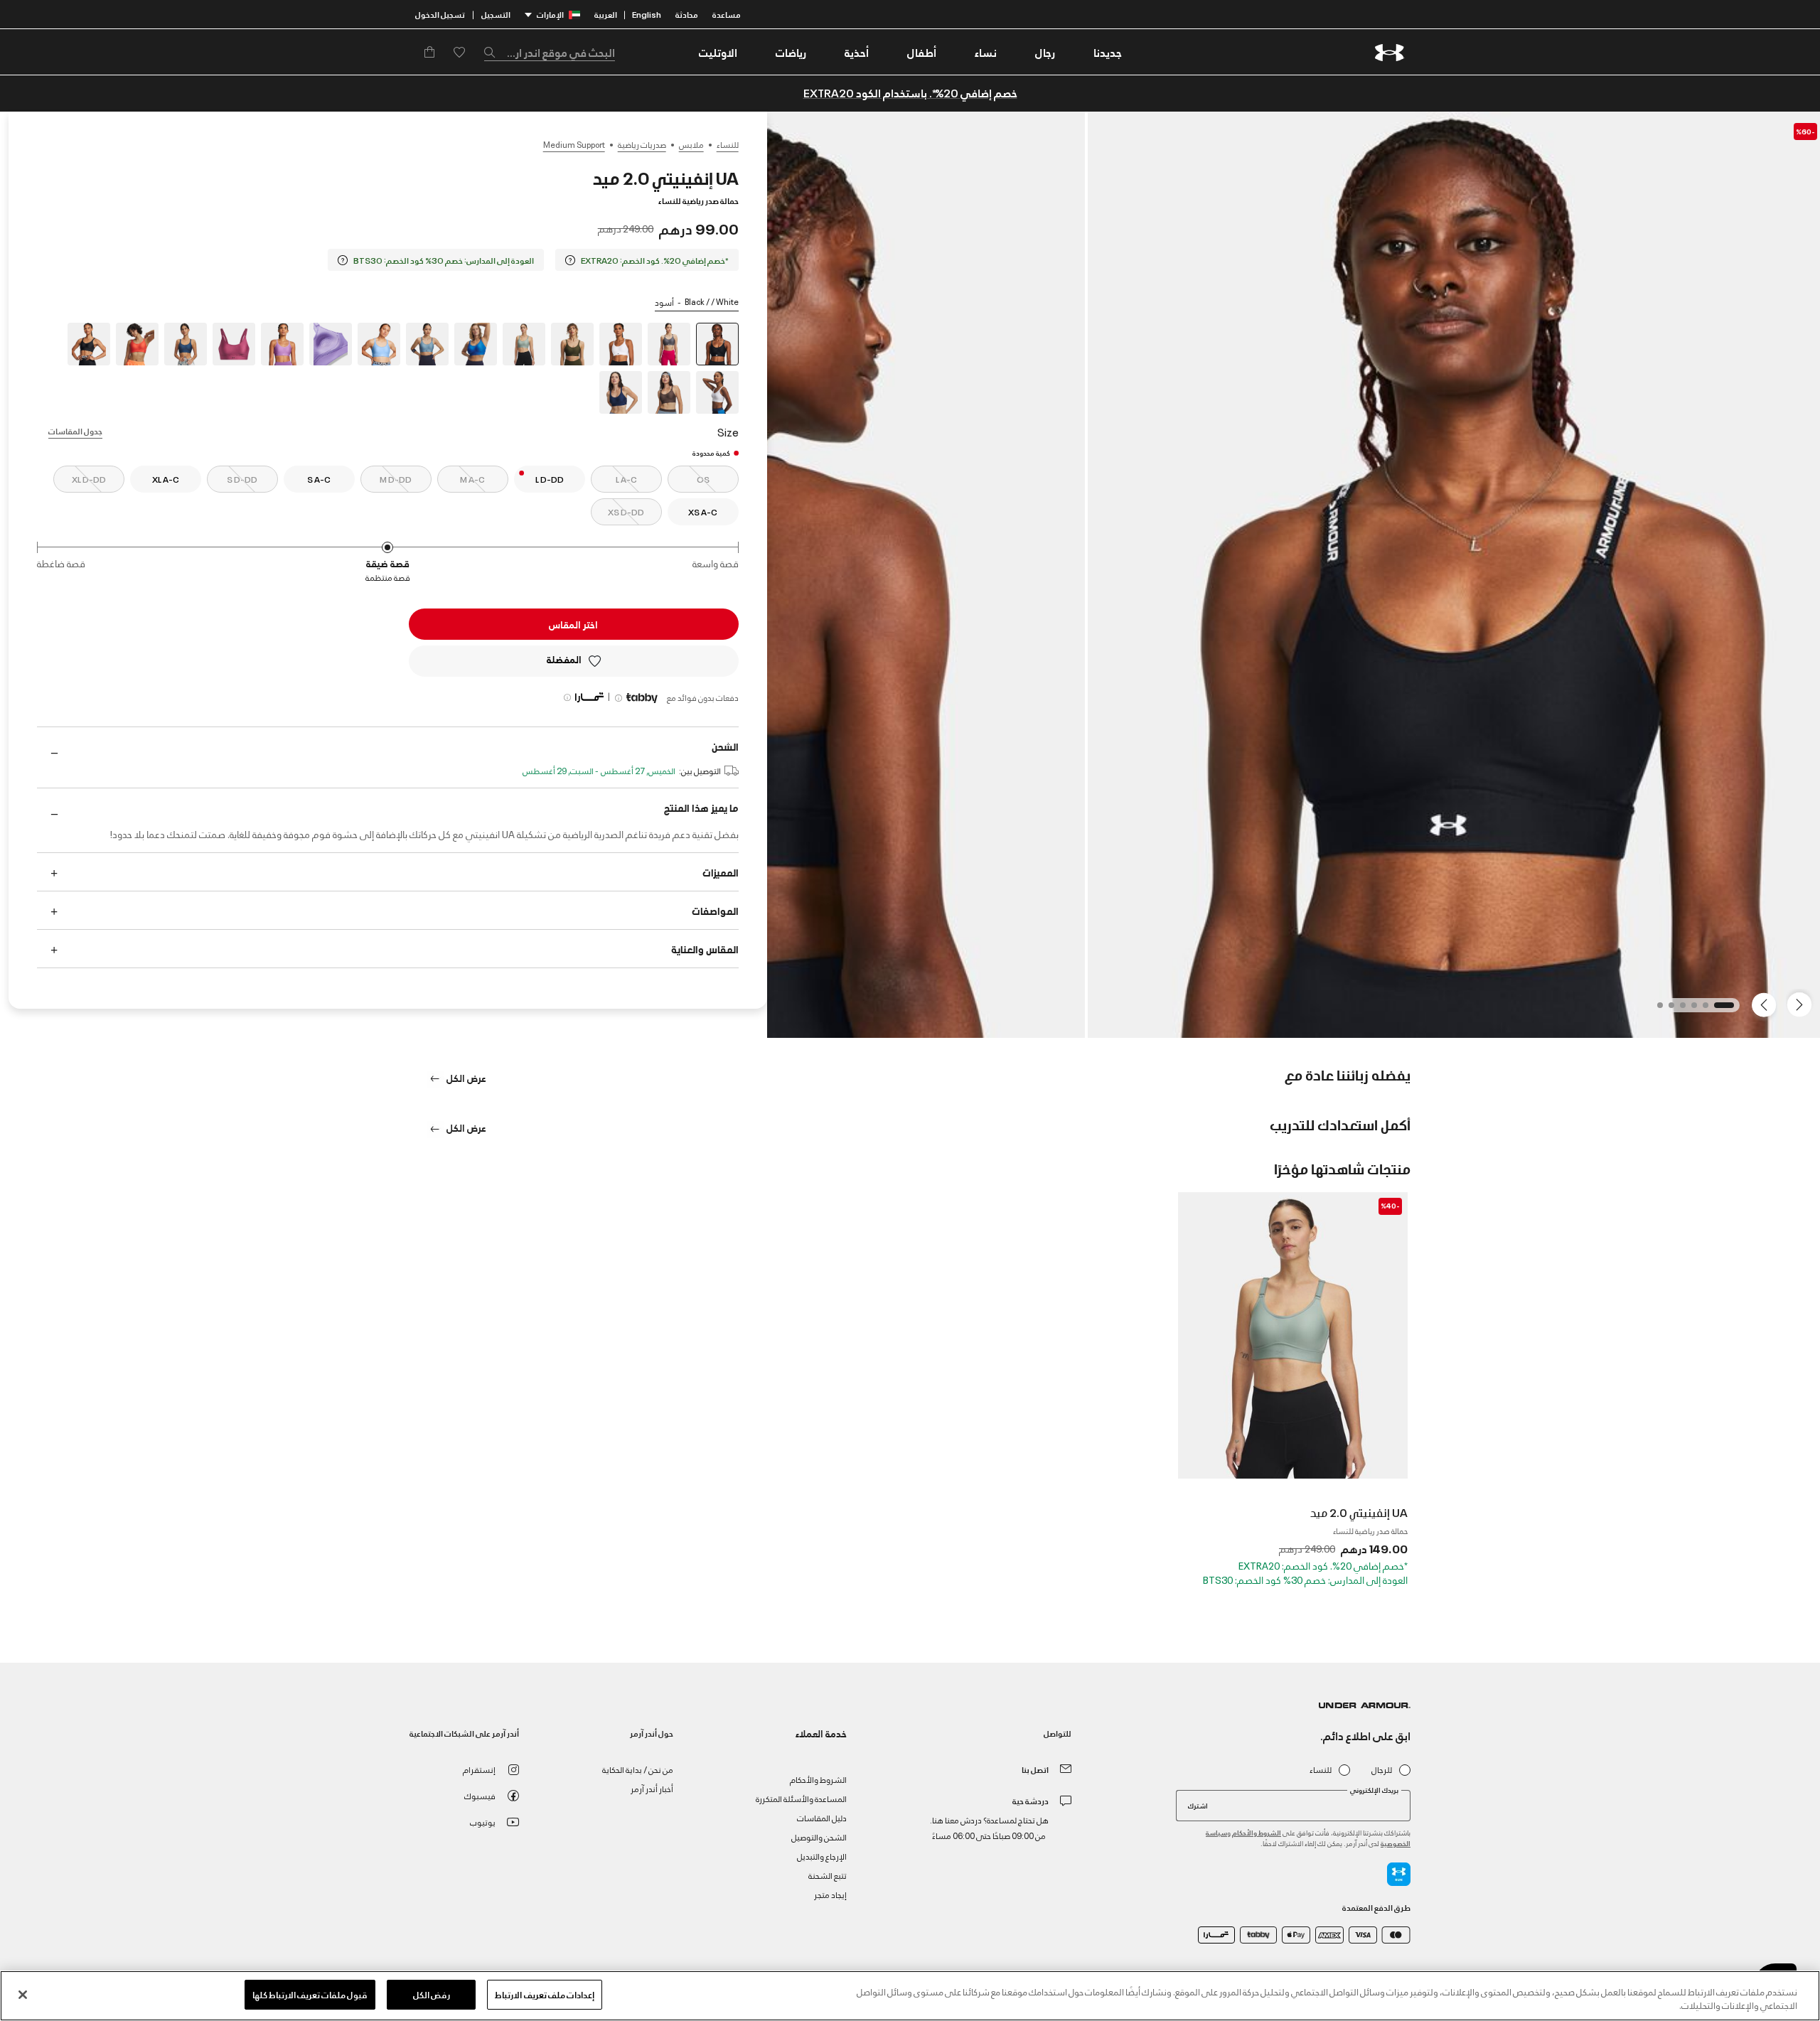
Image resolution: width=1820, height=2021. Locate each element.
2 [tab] (1701, 1009)
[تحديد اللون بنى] (669, 392)
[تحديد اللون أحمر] (137, 344)
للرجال (1382, 1770)
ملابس (691, 144)
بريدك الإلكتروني (1374, 1790)
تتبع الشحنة (828, 1875)
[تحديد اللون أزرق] (476, 344)
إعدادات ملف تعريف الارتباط (544, 1994)
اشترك (1198, 1805)
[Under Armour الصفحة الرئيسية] (1390, 52)
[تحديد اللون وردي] (234, 344)
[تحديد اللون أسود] (89, 344)
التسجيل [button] (496, 14)
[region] (910, 1996)
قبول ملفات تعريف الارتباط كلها (310, 1994)
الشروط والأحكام (1257, 1832)
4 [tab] (1679, 1009)
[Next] (1766, 1004)
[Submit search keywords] (493, 52)
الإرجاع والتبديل (822, 1856)
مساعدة (727, 14)
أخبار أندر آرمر (652, 1788)
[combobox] (550, 52)
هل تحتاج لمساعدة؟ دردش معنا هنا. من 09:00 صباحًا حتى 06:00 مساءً (989, 1827)
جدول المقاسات (75, 430)
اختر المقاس (573, 624)
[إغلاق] (23, 1995)
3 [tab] (1690, 1009)
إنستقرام (479, 1769)
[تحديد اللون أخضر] (572, 344)
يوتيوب (483, 1822)
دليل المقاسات (822, 1817)
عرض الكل (465, 1077)
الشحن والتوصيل (819, 1837)
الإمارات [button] (550, 14)
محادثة (687, 14)
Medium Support (574, 144)
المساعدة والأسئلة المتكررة (801, 1798)
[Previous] (1803, 1004)
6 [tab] (1656, 1009)
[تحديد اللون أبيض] (621, 344)
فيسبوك (480, 1795)
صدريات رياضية (642, 144)
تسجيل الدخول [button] (440, 14)
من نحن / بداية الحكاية (638, 1769)
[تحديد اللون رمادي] (669, 344)
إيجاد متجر (830, 1894)
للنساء (728, 144)
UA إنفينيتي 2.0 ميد (1359, 1512)
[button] (1045, 52)
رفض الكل (432, 1994)
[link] (1108, 52)
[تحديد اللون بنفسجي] (331, 344)
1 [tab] (1727, 1009)
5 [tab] (1667, 1009)
